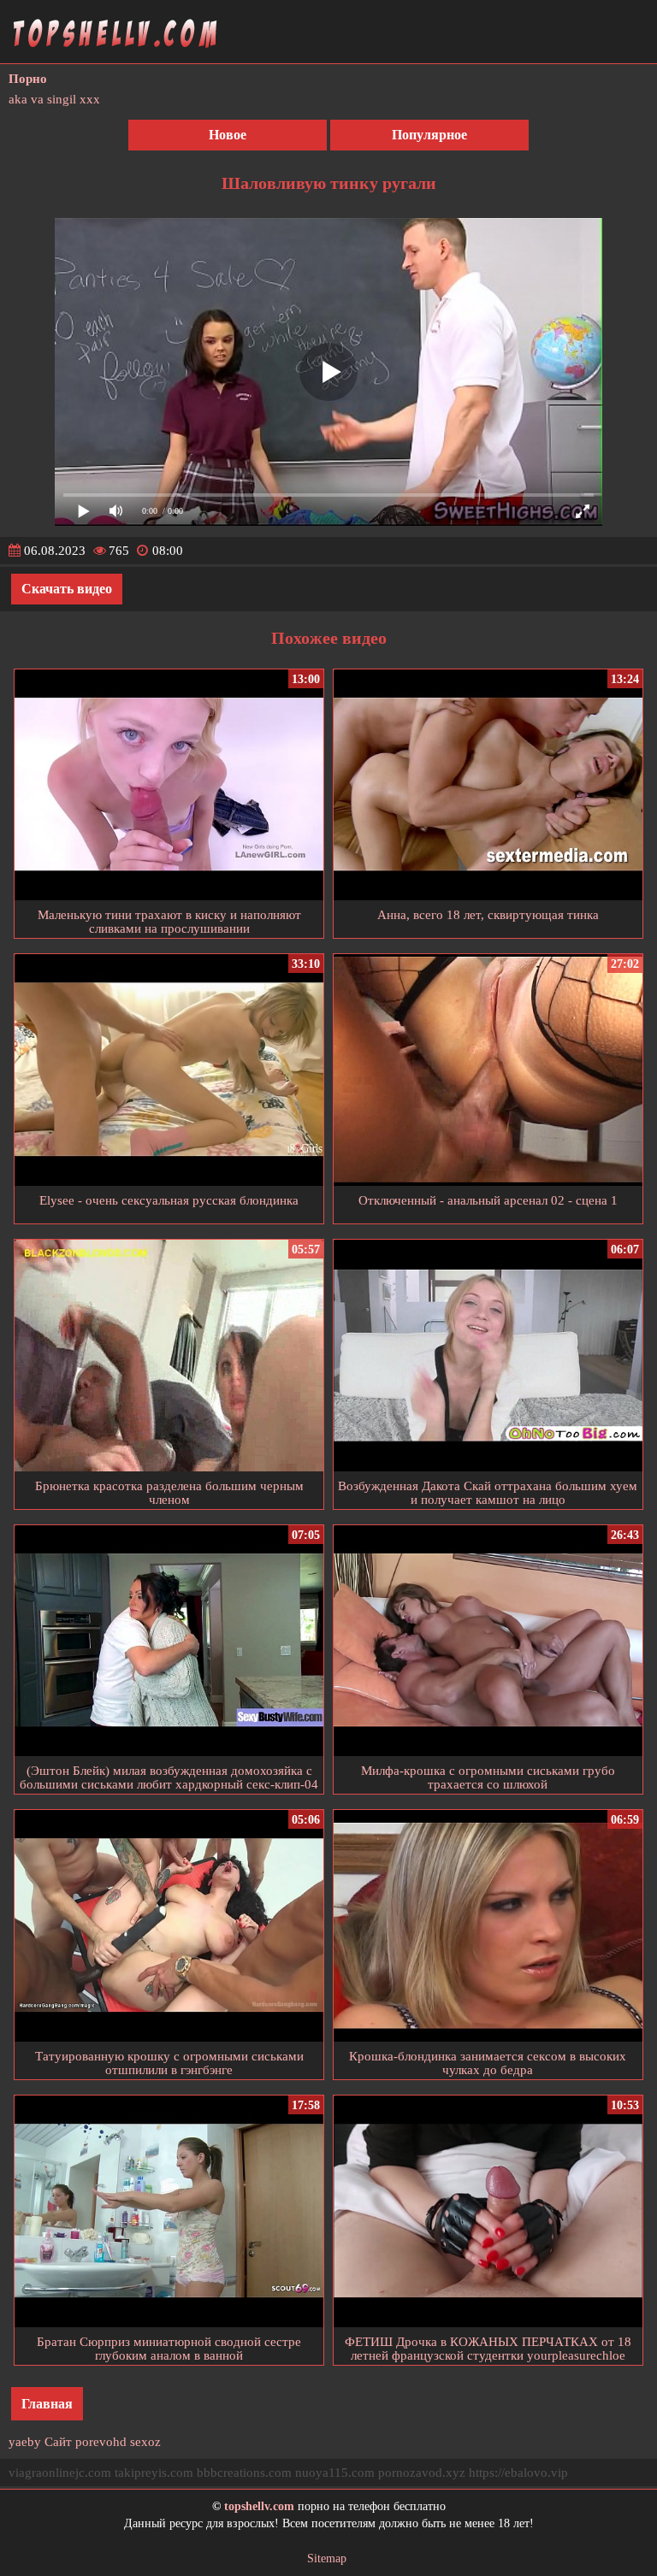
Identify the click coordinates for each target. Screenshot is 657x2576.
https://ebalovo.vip (518, 2473)
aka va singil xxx (54, 99)
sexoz (145, 2442)
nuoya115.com (335, 2473)
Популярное (429, 135)
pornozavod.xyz (422, 2473)
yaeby (25, 2442)
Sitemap (327, 2558)
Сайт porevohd (86, 2442)
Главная (47, 2404)
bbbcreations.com (244, 2473)
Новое (228, 135)
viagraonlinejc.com (60, 2473)
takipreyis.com (154, 2473)
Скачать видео (67, 589)
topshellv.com (259, 2506)
